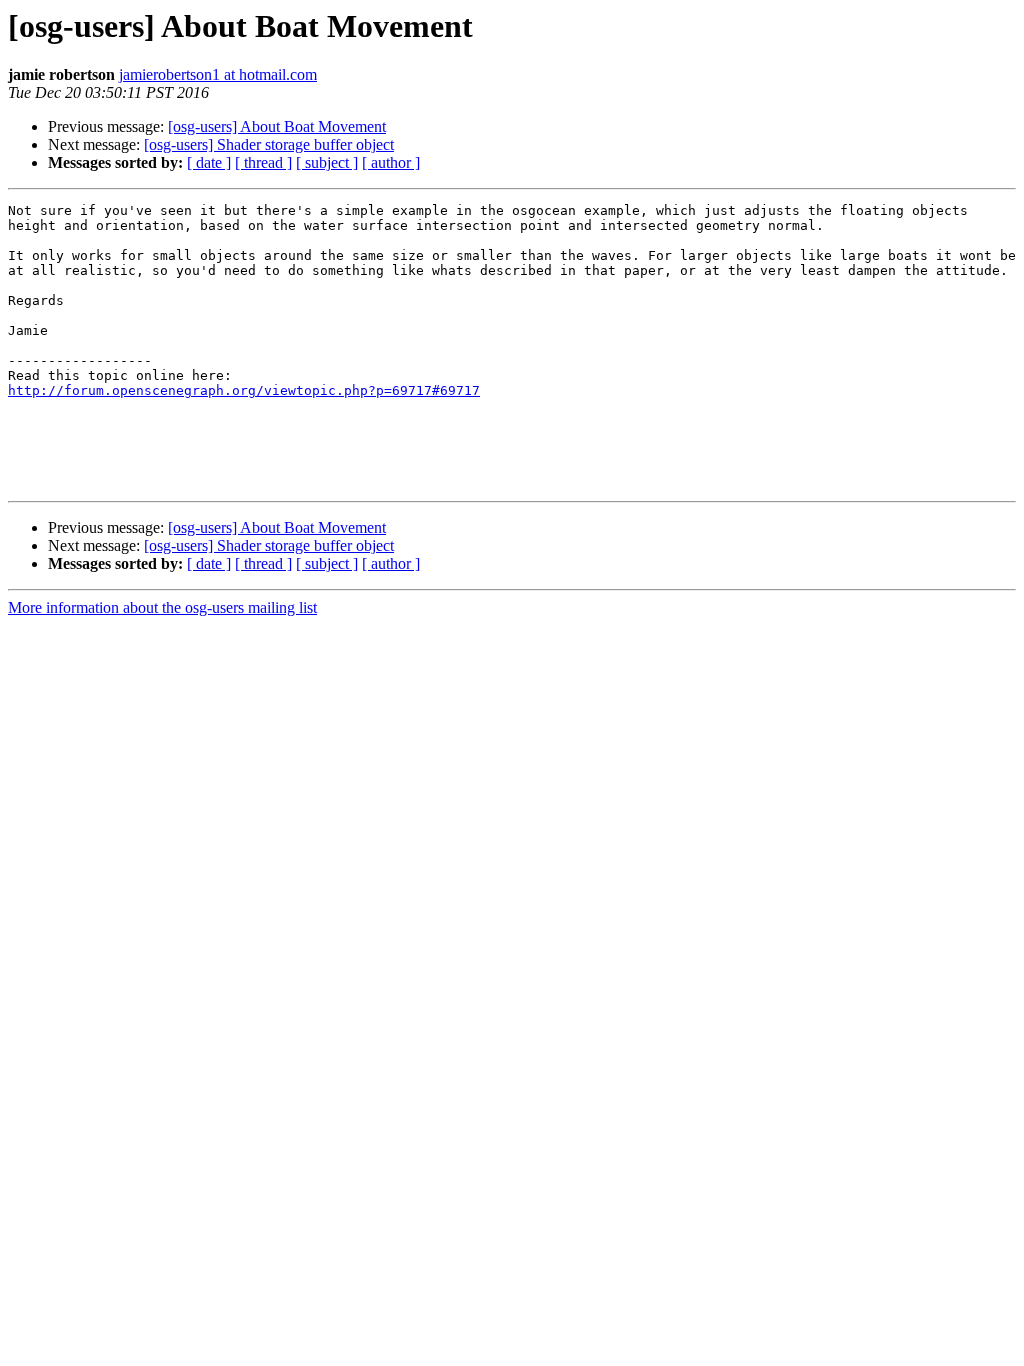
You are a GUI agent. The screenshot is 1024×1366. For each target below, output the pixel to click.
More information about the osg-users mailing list (162, 607)
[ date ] (209, 162)
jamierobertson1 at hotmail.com (218, 74)
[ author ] (391, 162)
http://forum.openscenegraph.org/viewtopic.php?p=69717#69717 (244, 390)
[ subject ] (327, 162)
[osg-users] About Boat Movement (277, 126)
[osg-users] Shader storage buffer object (269, 144)
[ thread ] (263, 162)
